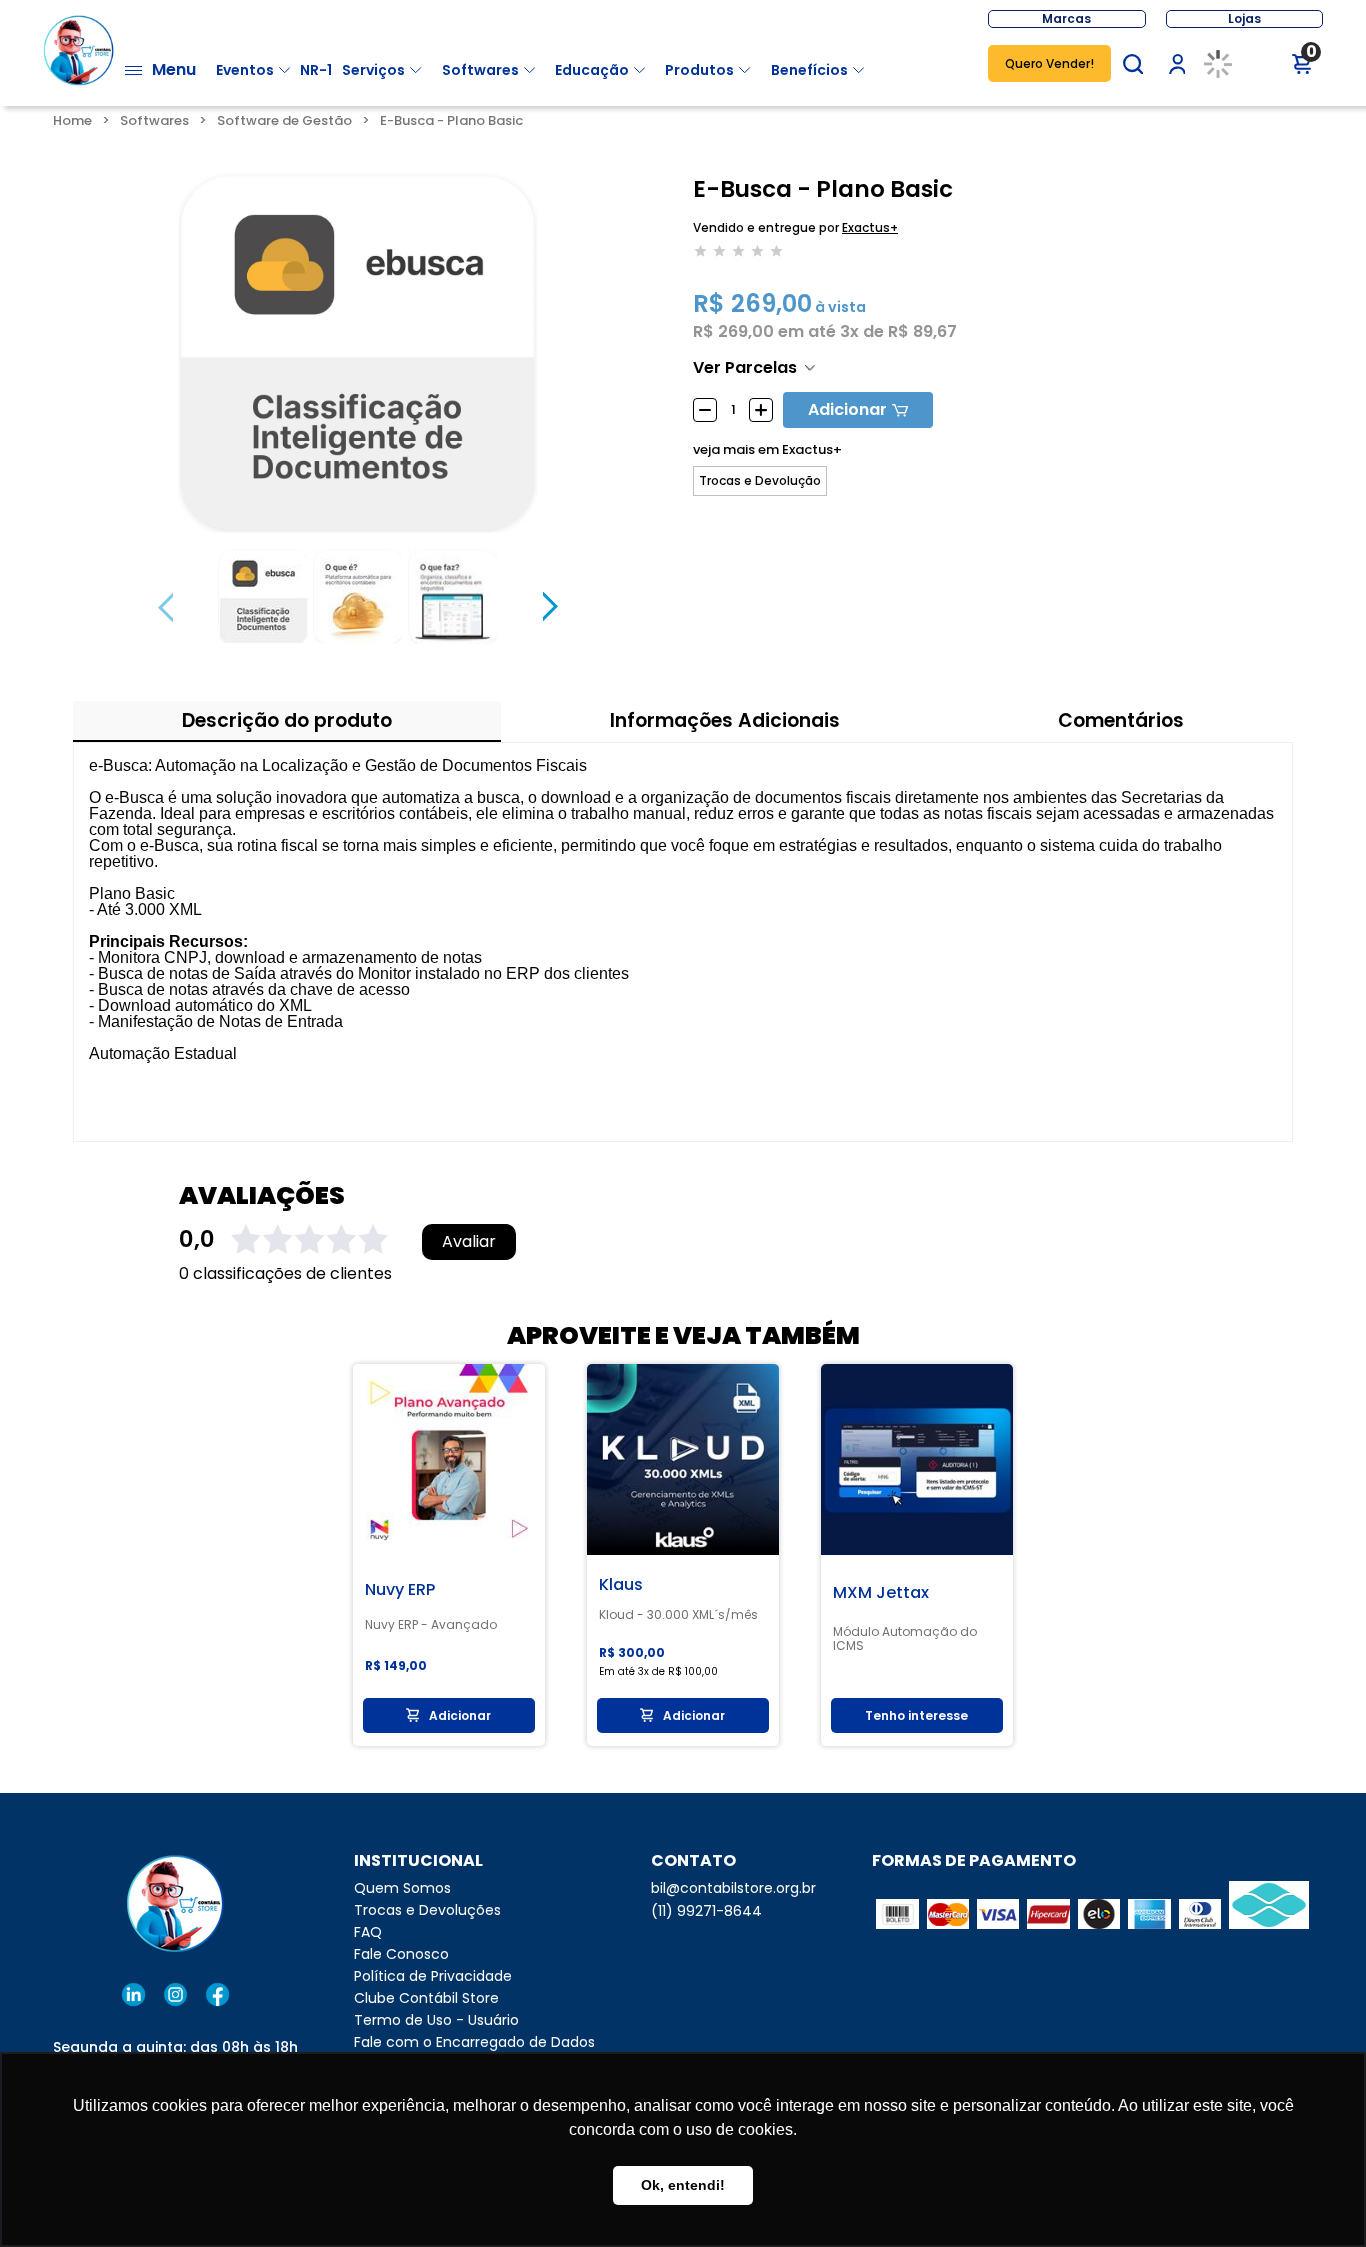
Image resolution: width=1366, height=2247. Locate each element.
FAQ (368, 1932)
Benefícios (809, 70)
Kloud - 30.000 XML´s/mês (678, 1615)
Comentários (1121, 720)
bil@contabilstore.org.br (733, 1888)
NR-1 (316, 70)
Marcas (1066, 18)
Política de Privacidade (433, 1976)
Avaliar (469, 1242)
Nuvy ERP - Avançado (431, 1625)
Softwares (480, 70)
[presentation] (165, 607)
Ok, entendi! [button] (683, 2185)
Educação (592, 70)
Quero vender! (1049, 63)
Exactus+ (870, 227)
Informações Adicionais (725, 720)
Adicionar (847, 409)
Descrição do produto (287, 720)
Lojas (1244, 18)
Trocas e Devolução (760, 481)
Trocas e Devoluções (427, 1910)
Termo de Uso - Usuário (436, 2020)
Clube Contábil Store (426, 1998)
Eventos (245, 70)
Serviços (373, 70)
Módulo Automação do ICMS (905, 1639)
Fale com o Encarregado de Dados (474, 2042)
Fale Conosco (401, 1954)
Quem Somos (402, 1888)
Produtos (699, 70)
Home (72, 120)
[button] (1133, 64)
